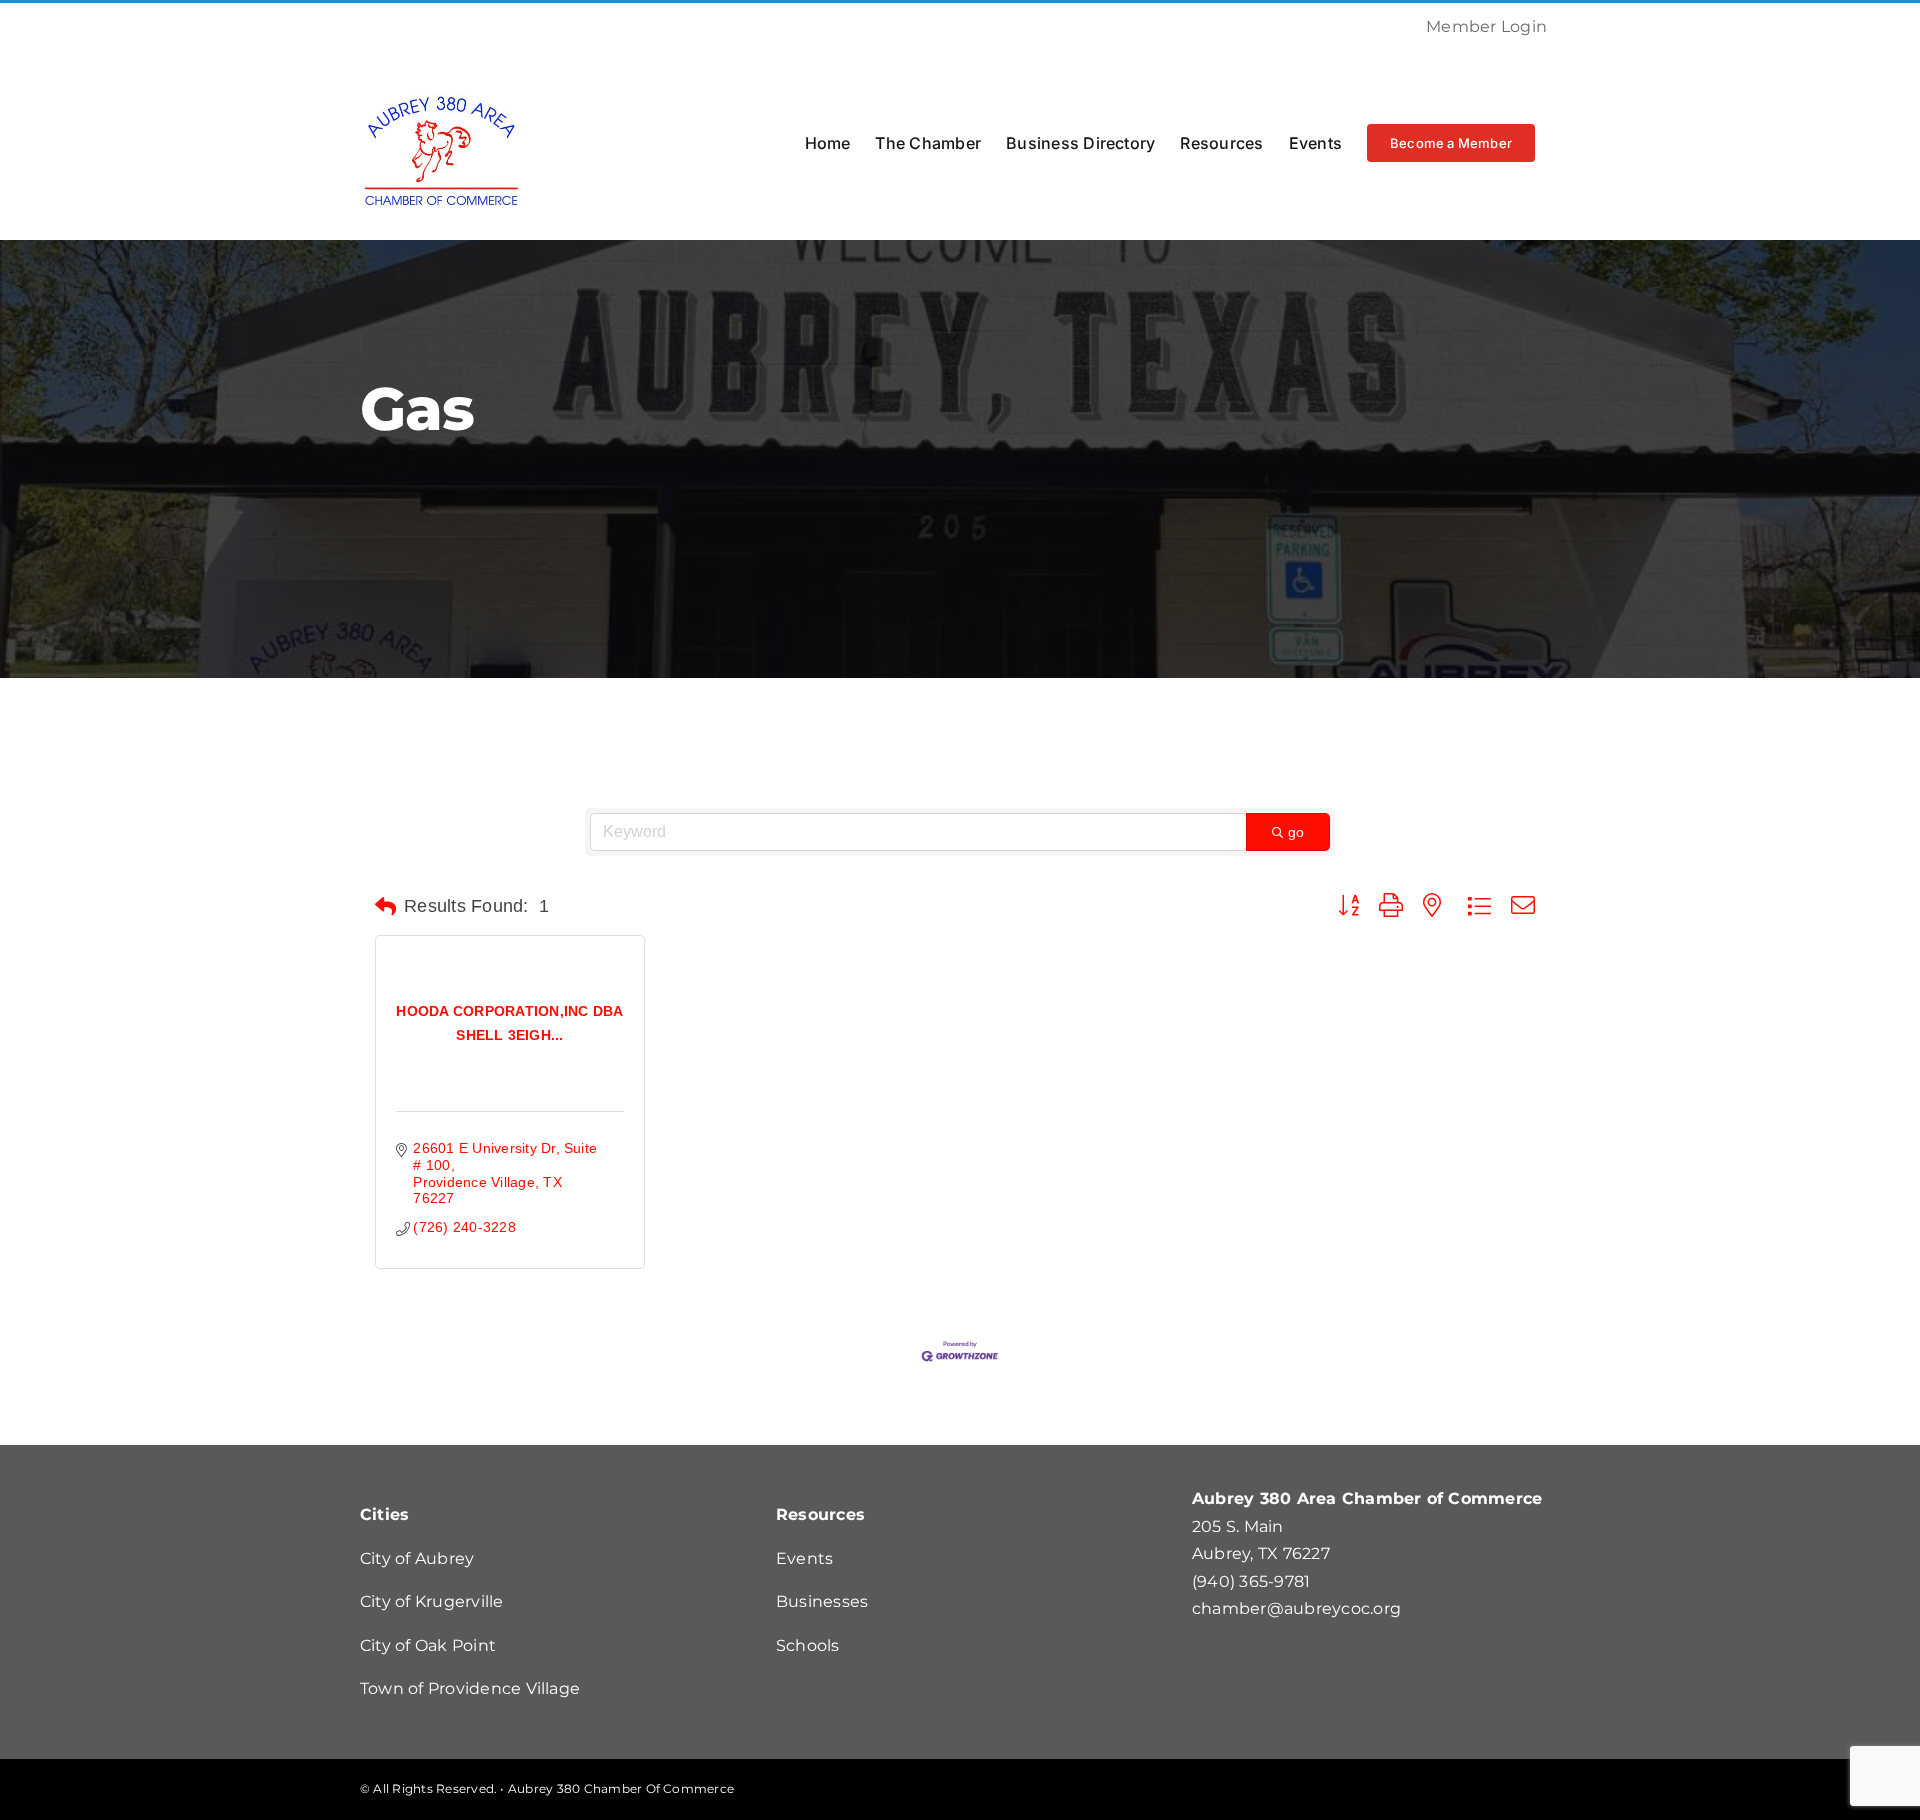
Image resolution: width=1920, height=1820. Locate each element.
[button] (385, 907)
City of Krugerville (432, 1601)
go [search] (1296, 832)
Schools (808, 1645)
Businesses (822, 1601)
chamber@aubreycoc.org (1296, 1608)
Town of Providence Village (470, 1688)
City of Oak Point (428, 1645)
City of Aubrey (417, 1558)
